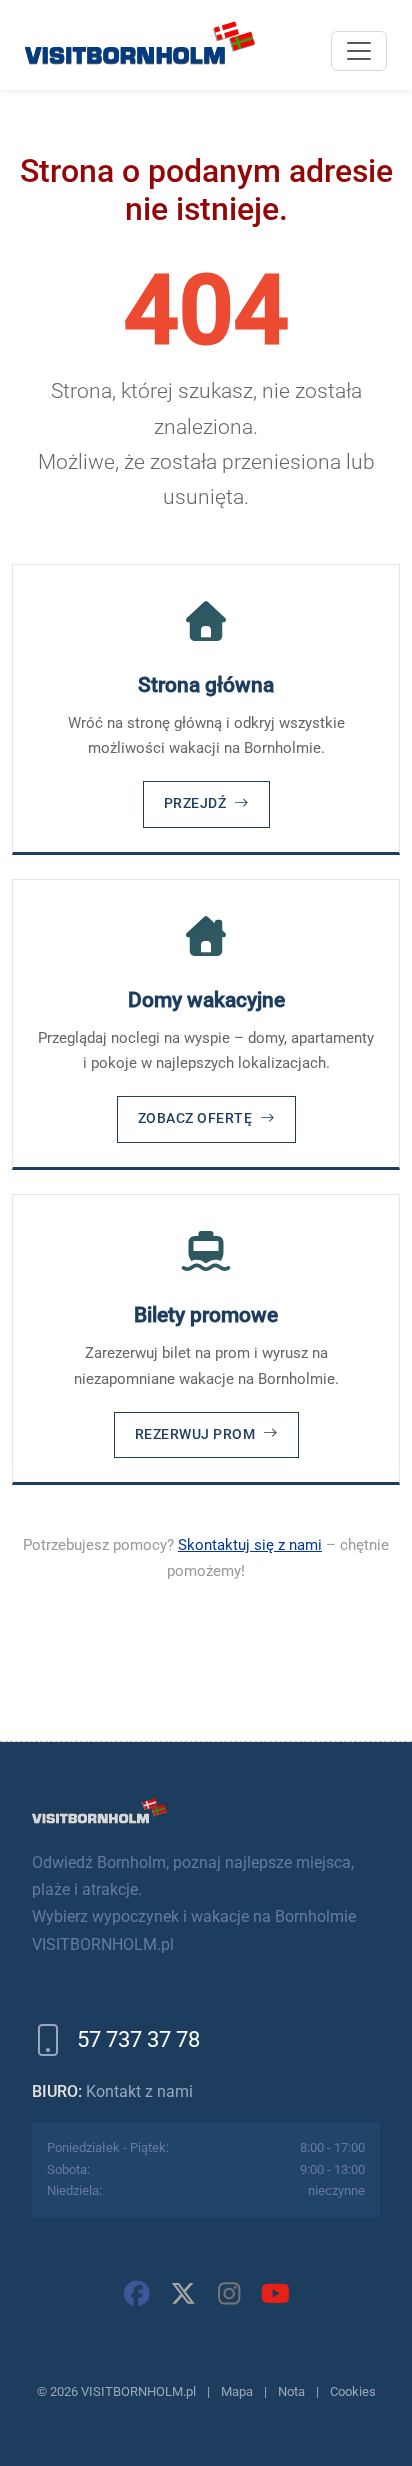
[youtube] (275, 2294)
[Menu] (359, 51)
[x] (183, 2294)
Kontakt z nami (139, 2091)
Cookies (353, 2391)
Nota (291, 2391)
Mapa (237, 2391)
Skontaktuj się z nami (250, 1545)
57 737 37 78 (138, 2039)
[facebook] (137, 2294)
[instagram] (229, 2294)
